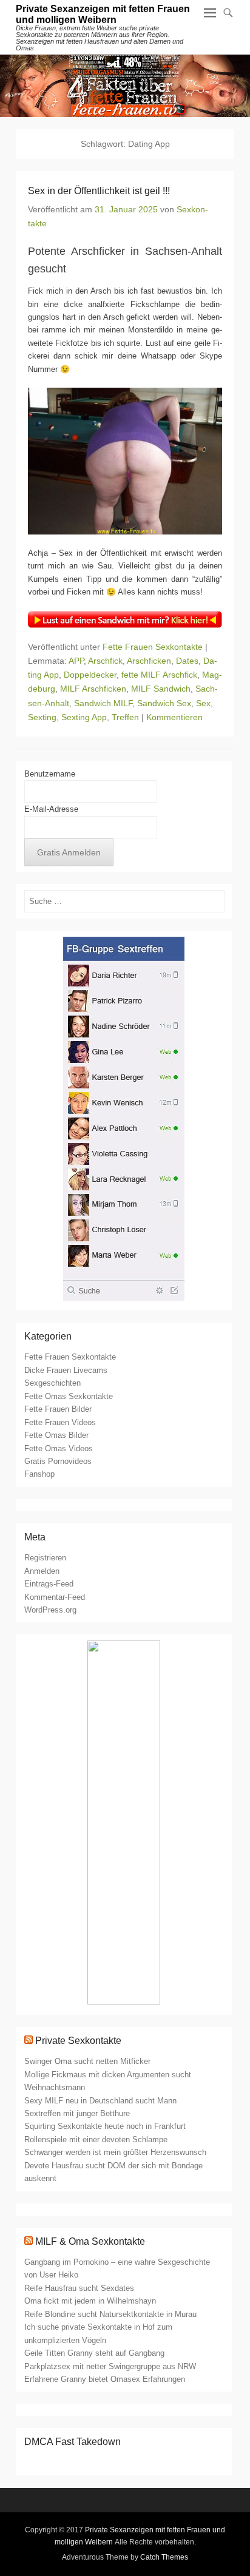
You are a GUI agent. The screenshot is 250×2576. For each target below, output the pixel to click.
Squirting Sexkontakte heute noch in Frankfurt (105, 2126)
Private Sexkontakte (78, 2041)
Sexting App (84, 717)
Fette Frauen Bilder (58, 1409)
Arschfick (105, 661)
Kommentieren (174, 717)
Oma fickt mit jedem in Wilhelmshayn (90, 2301)
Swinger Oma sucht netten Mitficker (87, 2061)
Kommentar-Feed (55, 1597)
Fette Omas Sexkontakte (69, 1396)
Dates (187, 661)
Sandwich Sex (164, 703)
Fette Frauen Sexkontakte (153, 647)
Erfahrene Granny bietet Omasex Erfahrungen (105, 2379)
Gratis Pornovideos (58, 1461)
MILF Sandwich (161, 689)
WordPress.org (50, 1610)
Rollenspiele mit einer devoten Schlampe (96, 2139)
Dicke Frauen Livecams (66, 1370)
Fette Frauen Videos (60, 1422)
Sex (203, 703)
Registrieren (45, 1558)
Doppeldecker (90, 675)
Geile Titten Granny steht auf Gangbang (94, 2353)
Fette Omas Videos (59, 1448)
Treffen (125, 717)
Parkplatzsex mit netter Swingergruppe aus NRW (110, 2366)
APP (76, 661)
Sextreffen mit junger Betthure (77, 2113)
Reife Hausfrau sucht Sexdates (79, 2288)
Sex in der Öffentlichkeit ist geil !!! (99, 191)
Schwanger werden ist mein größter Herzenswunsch (115, 2152)
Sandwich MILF (103, 703)
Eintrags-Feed (49, 1584)
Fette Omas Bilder (56, 1435)
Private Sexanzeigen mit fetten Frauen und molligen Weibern (103, 14)
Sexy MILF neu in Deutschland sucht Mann (100, 2101)
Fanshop (39, 1474)
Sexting (42, 717)
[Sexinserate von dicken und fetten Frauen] (125, 86)
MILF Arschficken (93, 689)
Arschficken (149, 661)
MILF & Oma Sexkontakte (90, 2241)
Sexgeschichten (52, 1383)
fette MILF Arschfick (159, 675)
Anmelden (42, 1571)
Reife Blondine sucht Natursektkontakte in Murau (110, 2314)
